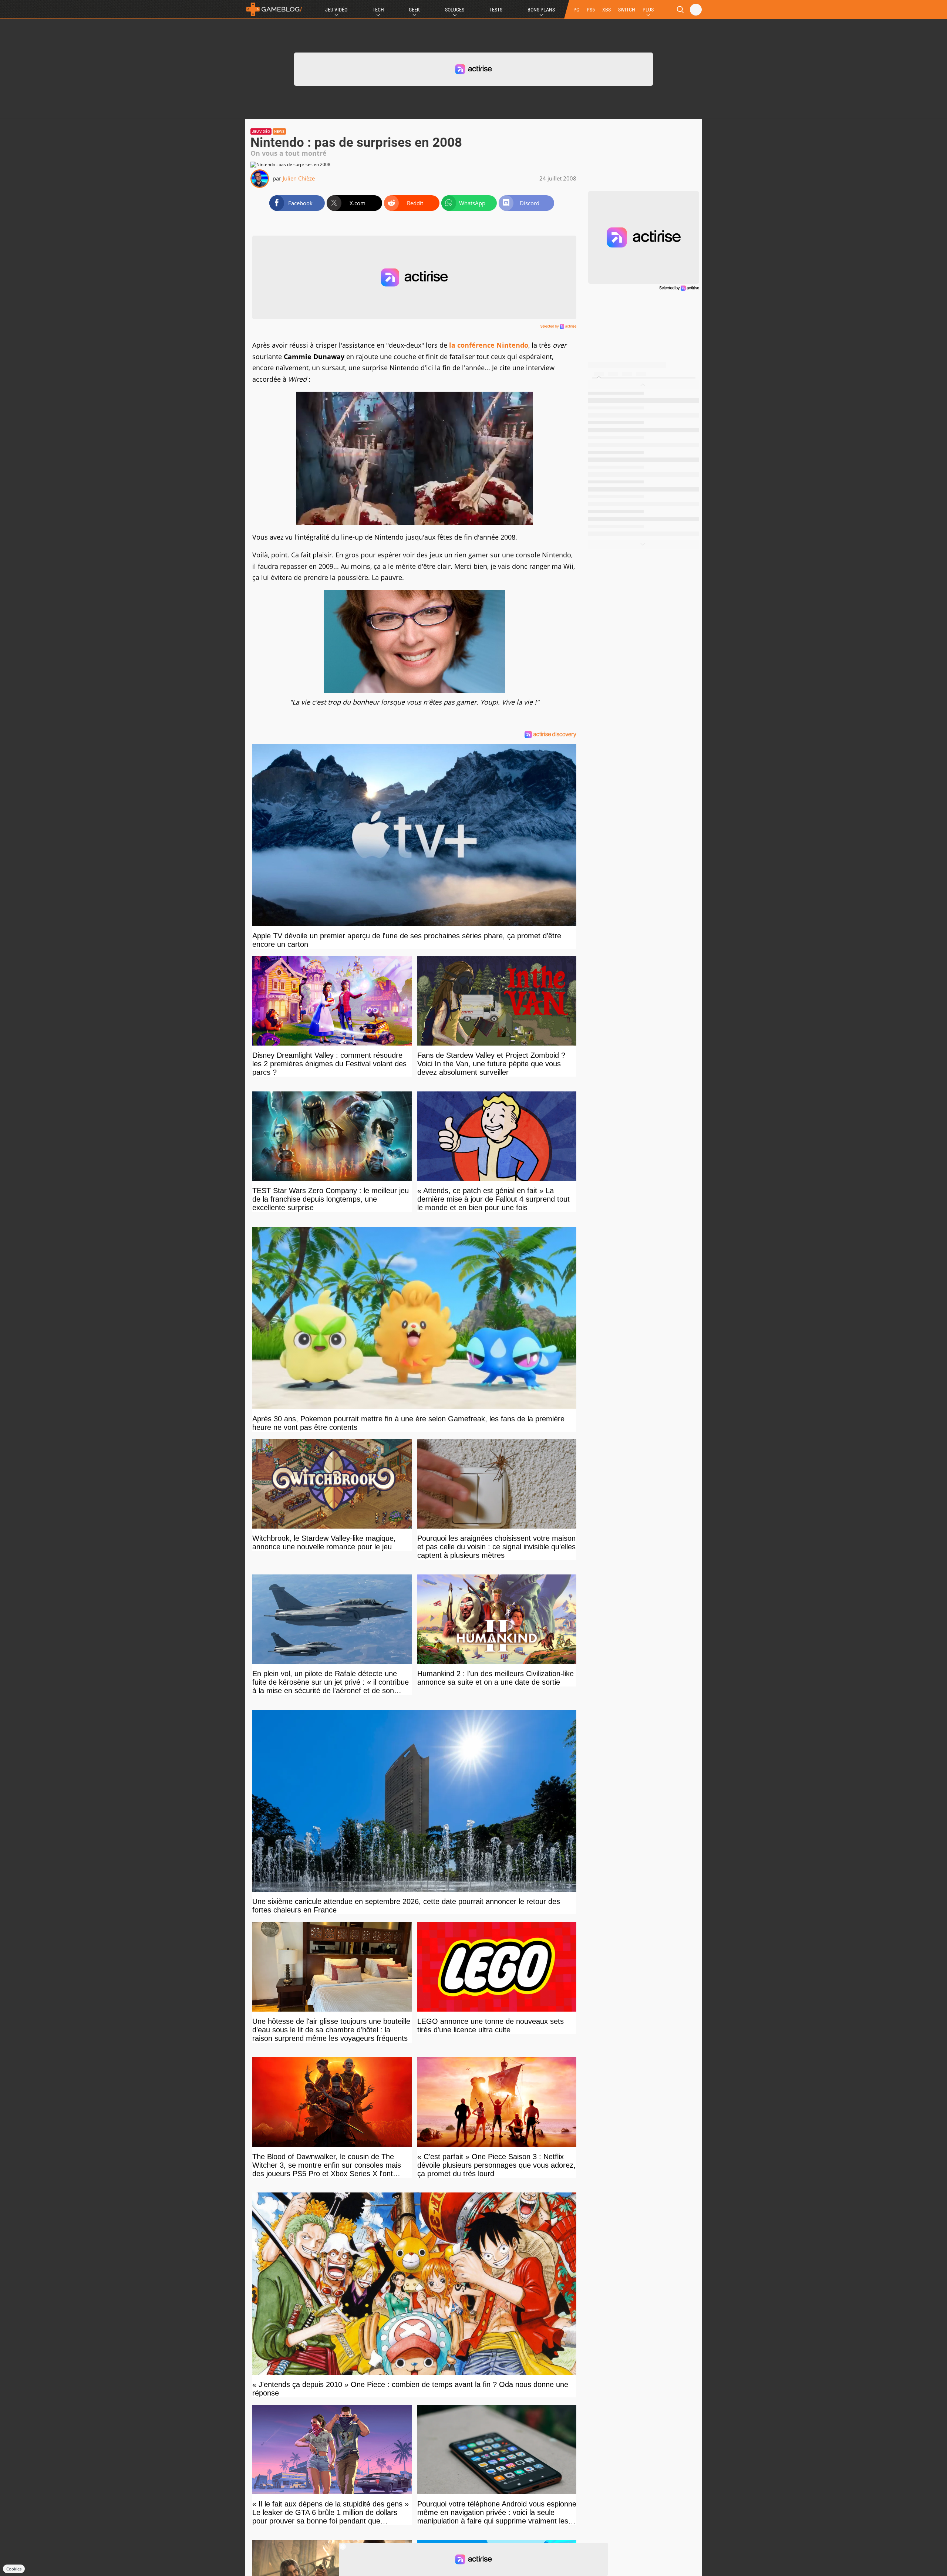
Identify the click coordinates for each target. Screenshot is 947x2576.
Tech (378, 10)
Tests (496, 10)
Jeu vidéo (261, 131)
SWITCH (627, 10)
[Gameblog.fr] (274, 9)
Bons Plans (541, 10)
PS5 (591, 10)
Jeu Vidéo (336, 10)
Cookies (14, 2569)
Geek (414, 10)
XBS (606, 10)
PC (576, 10)
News (279, 131)
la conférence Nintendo (489, 345)
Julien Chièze (299, 178)
